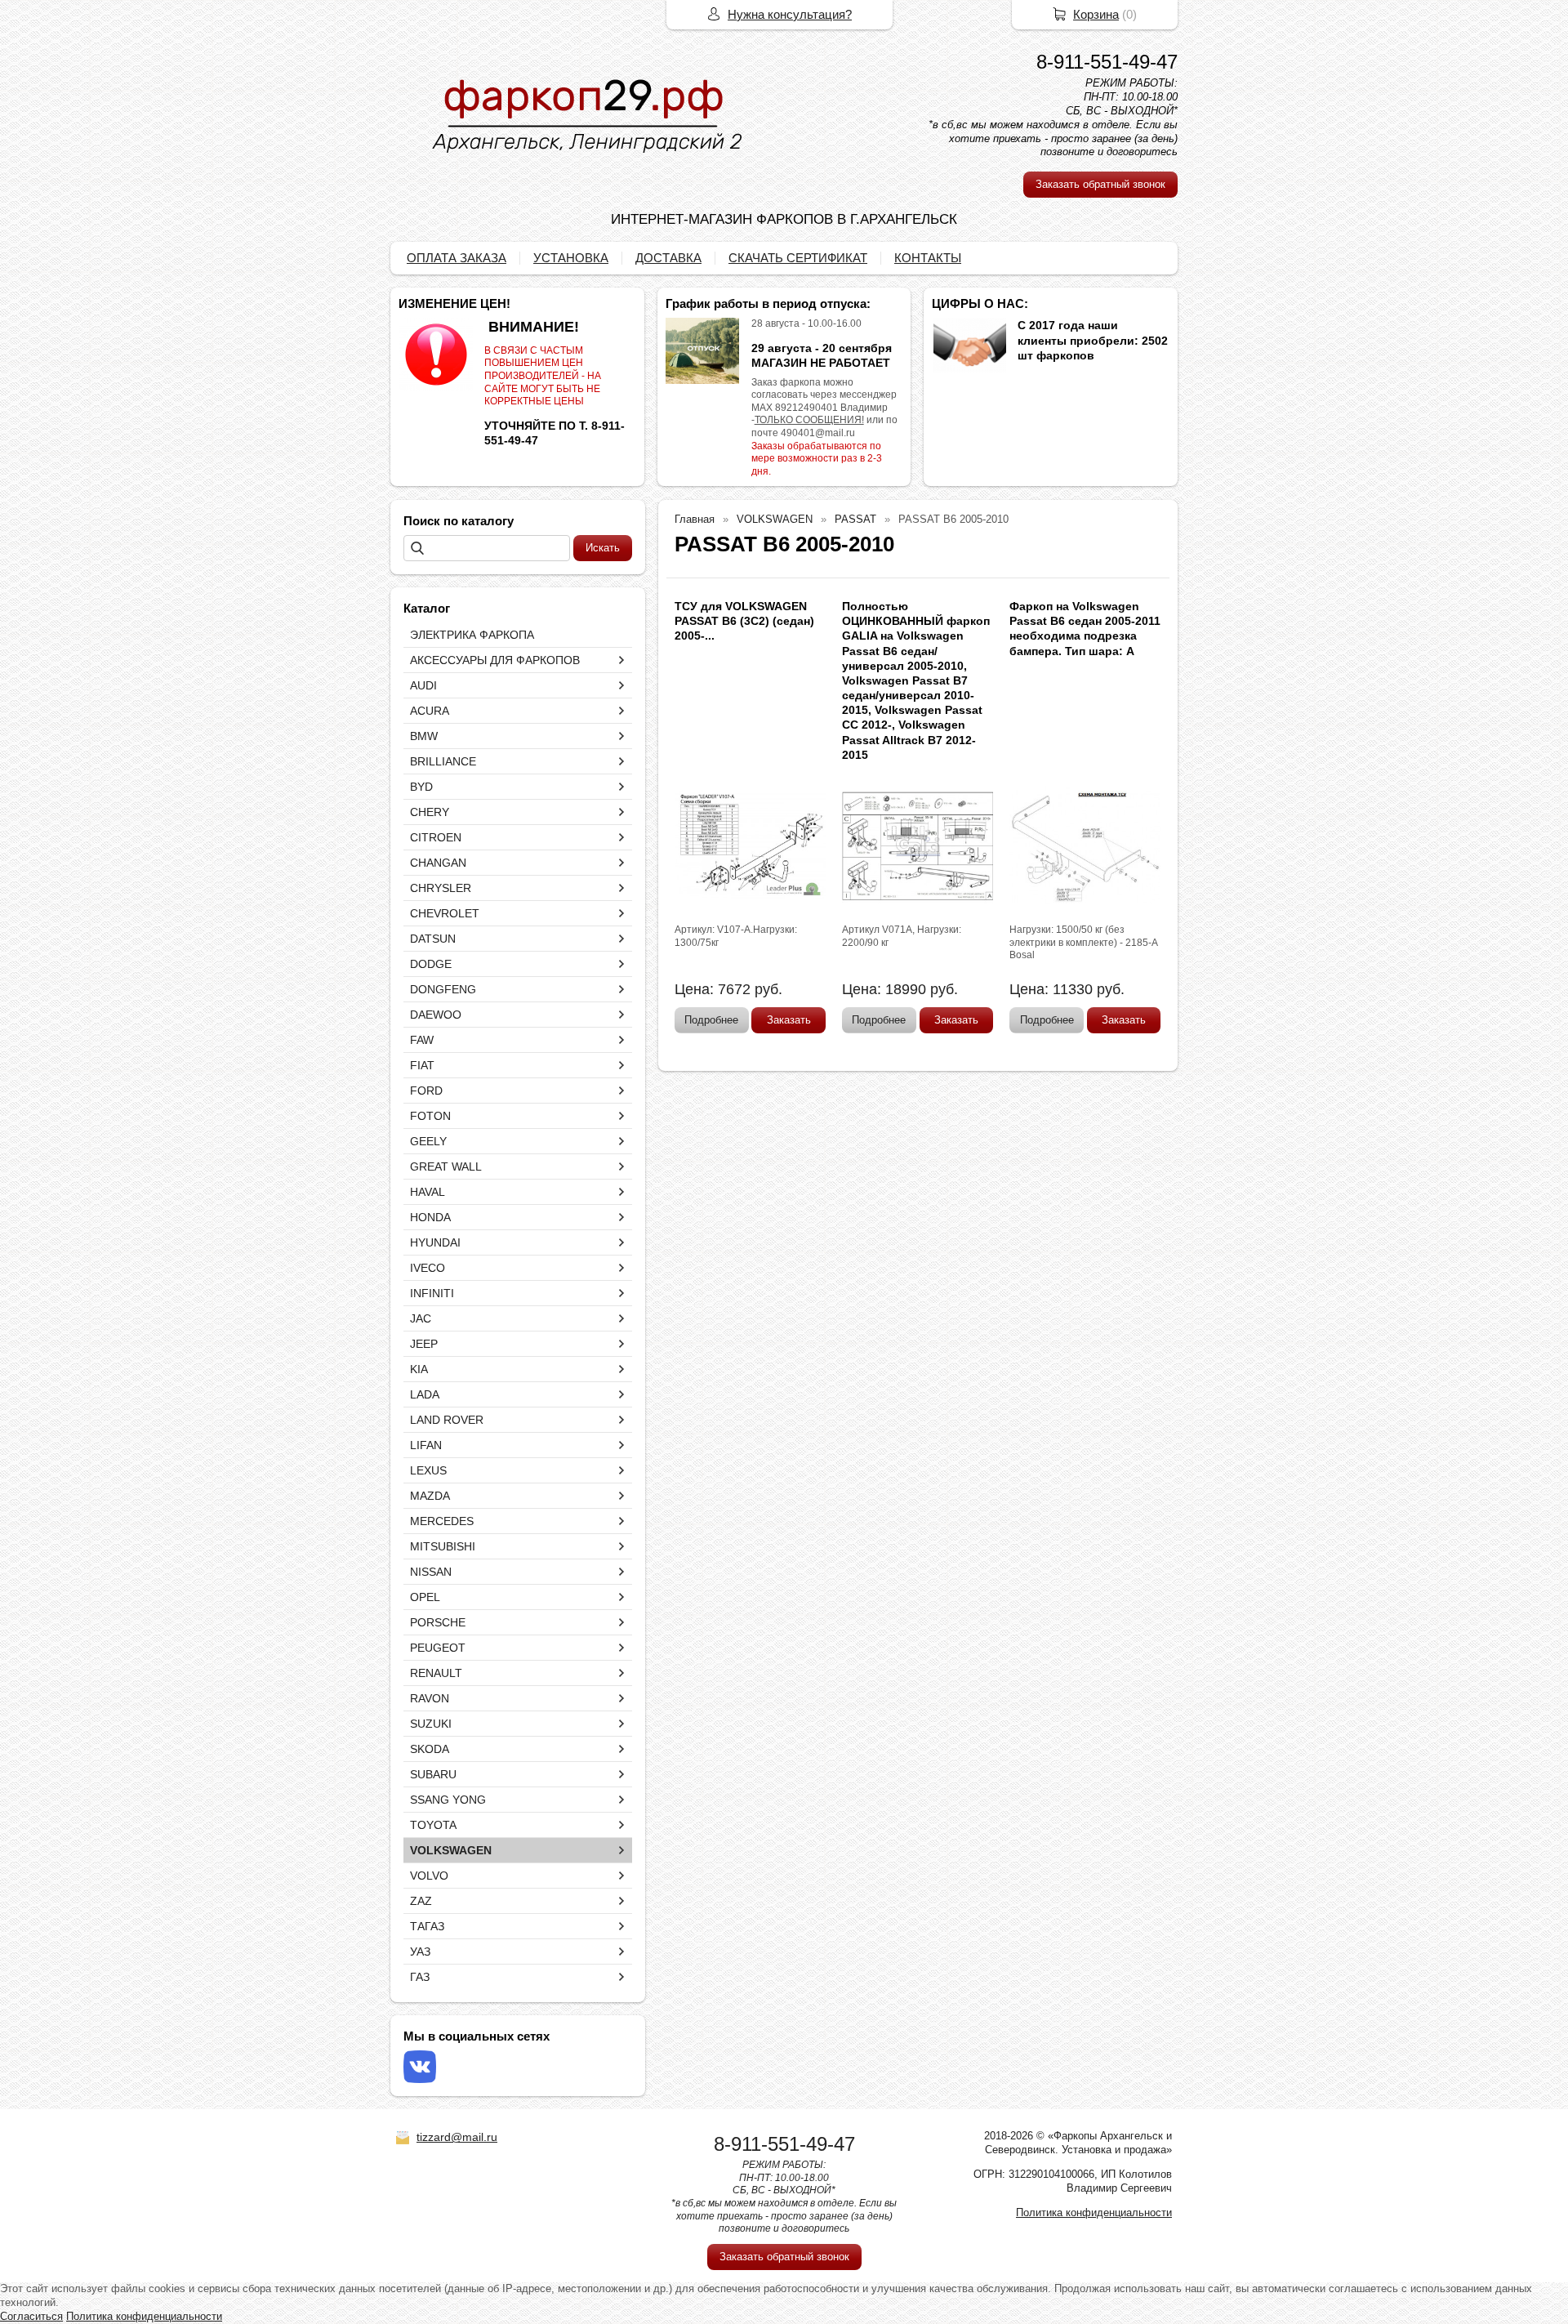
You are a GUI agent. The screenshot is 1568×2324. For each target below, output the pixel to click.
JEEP (424, 1344)
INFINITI (432, 1293)
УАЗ (420, 1952)
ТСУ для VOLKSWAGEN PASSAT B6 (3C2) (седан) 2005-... (744, 621)
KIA (419, 1369)
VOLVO (429, 1876)
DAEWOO (436, 1015)
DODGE (431, 964)
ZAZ (421, 1901)
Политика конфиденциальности (1094, 2212)
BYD (421, 787)
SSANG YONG (448, 1800)
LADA (425, 1394)
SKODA (430, 1749)
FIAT (422, 1065)
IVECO (428, 1268)
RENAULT (436, 1673)
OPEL (425, 1597)
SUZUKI (431, 1724)
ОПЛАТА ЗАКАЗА (457, 258)
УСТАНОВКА (571, 258)
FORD (426, 1091)
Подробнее (711, 1020)
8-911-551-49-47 (1107, 62)
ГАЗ (420, 1977)
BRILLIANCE (443, 761)
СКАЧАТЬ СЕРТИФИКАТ (798, 258)
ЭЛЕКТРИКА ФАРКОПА (472, 635)
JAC (421, 1318)
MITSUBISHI (443, 1546)
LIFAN (426, 1445)
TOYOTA (433, 1825)
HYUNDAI (435, 1242)
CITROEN (436, 837)
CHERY (430, 812)
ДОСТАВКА (668, 258)
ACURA (430, 711)
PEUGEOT (438, 1648)
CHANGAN (438, 863)
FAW (422, 1040)
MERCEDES (442, 1521)
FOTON (430, 1116)
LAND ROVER (447, 1420)
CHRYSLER (441, 888)
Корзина (1096, 14)
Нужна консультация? (790, 14)
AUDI (423, 685)
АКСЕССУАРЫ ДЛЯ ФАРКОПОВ (495, 660)
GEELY (428, 1141)
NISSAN (431, 1572)
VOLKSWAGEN (451, 1850)
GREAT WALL (446, 1166)
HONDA (430, 1217)
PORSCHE (438, 1622)
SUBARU (433, 1774)
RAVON (430, 1698)
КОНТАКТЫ (928, 258)
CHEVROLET (445, 913)
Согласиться (31, 2316)
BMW (424, 736)
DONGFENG (443, 989)
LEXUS (428, 1470)
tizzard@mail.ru (457, 2137)
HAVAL (428, 1192)
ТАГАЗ (427, 1926)
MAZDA (430, 1496)
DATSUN (433, 939)
